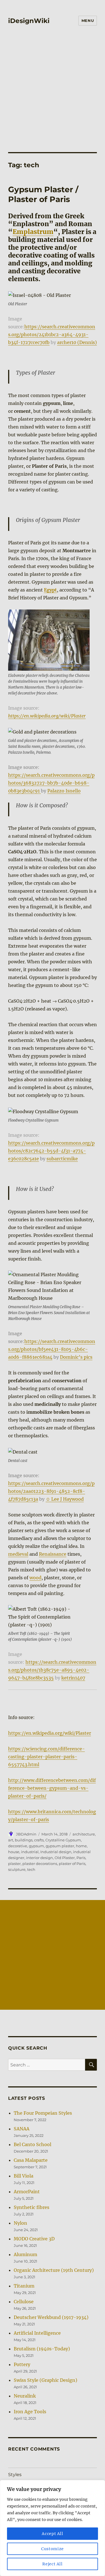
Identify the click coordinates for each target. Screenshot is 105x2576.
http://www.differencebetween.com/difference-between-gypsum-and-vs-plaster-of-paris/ (52, 1788)
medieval (18, 1554)
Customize (53, 2549)
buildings (24, 1840)
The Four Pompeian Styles (43, 2113)
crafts (39, 1840)
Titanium (24, 2286)
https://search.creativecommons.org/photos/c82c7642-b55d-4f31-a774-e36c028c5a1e (51, 1151)
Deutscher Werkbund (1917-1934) (51, 2317)
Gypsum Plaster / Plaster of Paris (43, 194)
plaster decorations (40, 1864)
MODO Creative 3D (34, 2239)
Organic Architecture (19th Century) (54, 2270)
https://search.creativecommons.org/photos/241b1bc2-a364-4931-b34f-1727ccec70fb (52, 334)
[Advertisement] (53, 85)
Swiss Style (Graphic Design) (46, 2380)
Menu (88, 20)
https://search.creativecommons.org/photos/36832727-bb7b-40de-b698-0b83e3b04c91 (51, 783)
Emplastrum (33, 232)
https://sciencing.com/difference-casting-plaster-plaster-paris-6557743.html (46, 1757)
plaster (14, 1864)
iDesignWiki (29, 21)
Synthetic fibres (32, 2207)
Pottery (22, 2364)
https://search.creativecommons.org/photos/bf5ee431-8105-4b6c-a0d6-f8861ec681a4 (52, 1349)
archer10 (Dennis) (77, 342)
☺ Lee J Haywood (65, 1499)
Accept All (53, 2534)
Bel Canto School (32, 2144)
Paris (81, 1858)
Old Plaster (65, 1858)
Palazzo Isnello (64, 791)
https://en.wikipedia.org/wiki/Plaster (47, 716)
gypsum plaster (60, 1846)
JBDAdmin (26, 1834)
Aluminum (25, 2254)
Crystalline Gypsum (63, 1840)
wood (35, 1578)
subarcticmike (62, 1159)
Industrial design (56, 1852)
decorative (18, 1846)
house (14, 1852)
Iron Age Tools (30, 2412)
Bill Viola (24, 2176)
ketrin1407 (73, 1678)
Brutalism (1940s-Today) (42, 2349)
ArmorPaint (27, 2192)
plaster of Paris (72, 1864)
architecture (84, 1834)
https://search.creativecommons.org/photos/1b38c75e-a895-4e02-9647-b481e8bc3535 (52, 1670)
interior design (39, 1858)
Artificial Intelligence (37, 2333)
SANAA (22, 2129)
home (81, 1846)
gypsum (36, 1846)
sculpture (17, 1869)
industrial (30, 1852)
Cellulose (24, 2302)
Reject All (53, 2564)
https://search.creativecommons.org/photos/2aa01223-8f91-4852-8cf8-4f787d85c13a (51, 1491)
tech (31, 1869)
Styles (15, 2475)
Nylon (20, 2223)
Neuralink (25, 2396)
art (11, 1840)
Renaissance (53, 1554)
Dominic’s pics (76, 1357)
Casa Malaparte (31, 2160)
